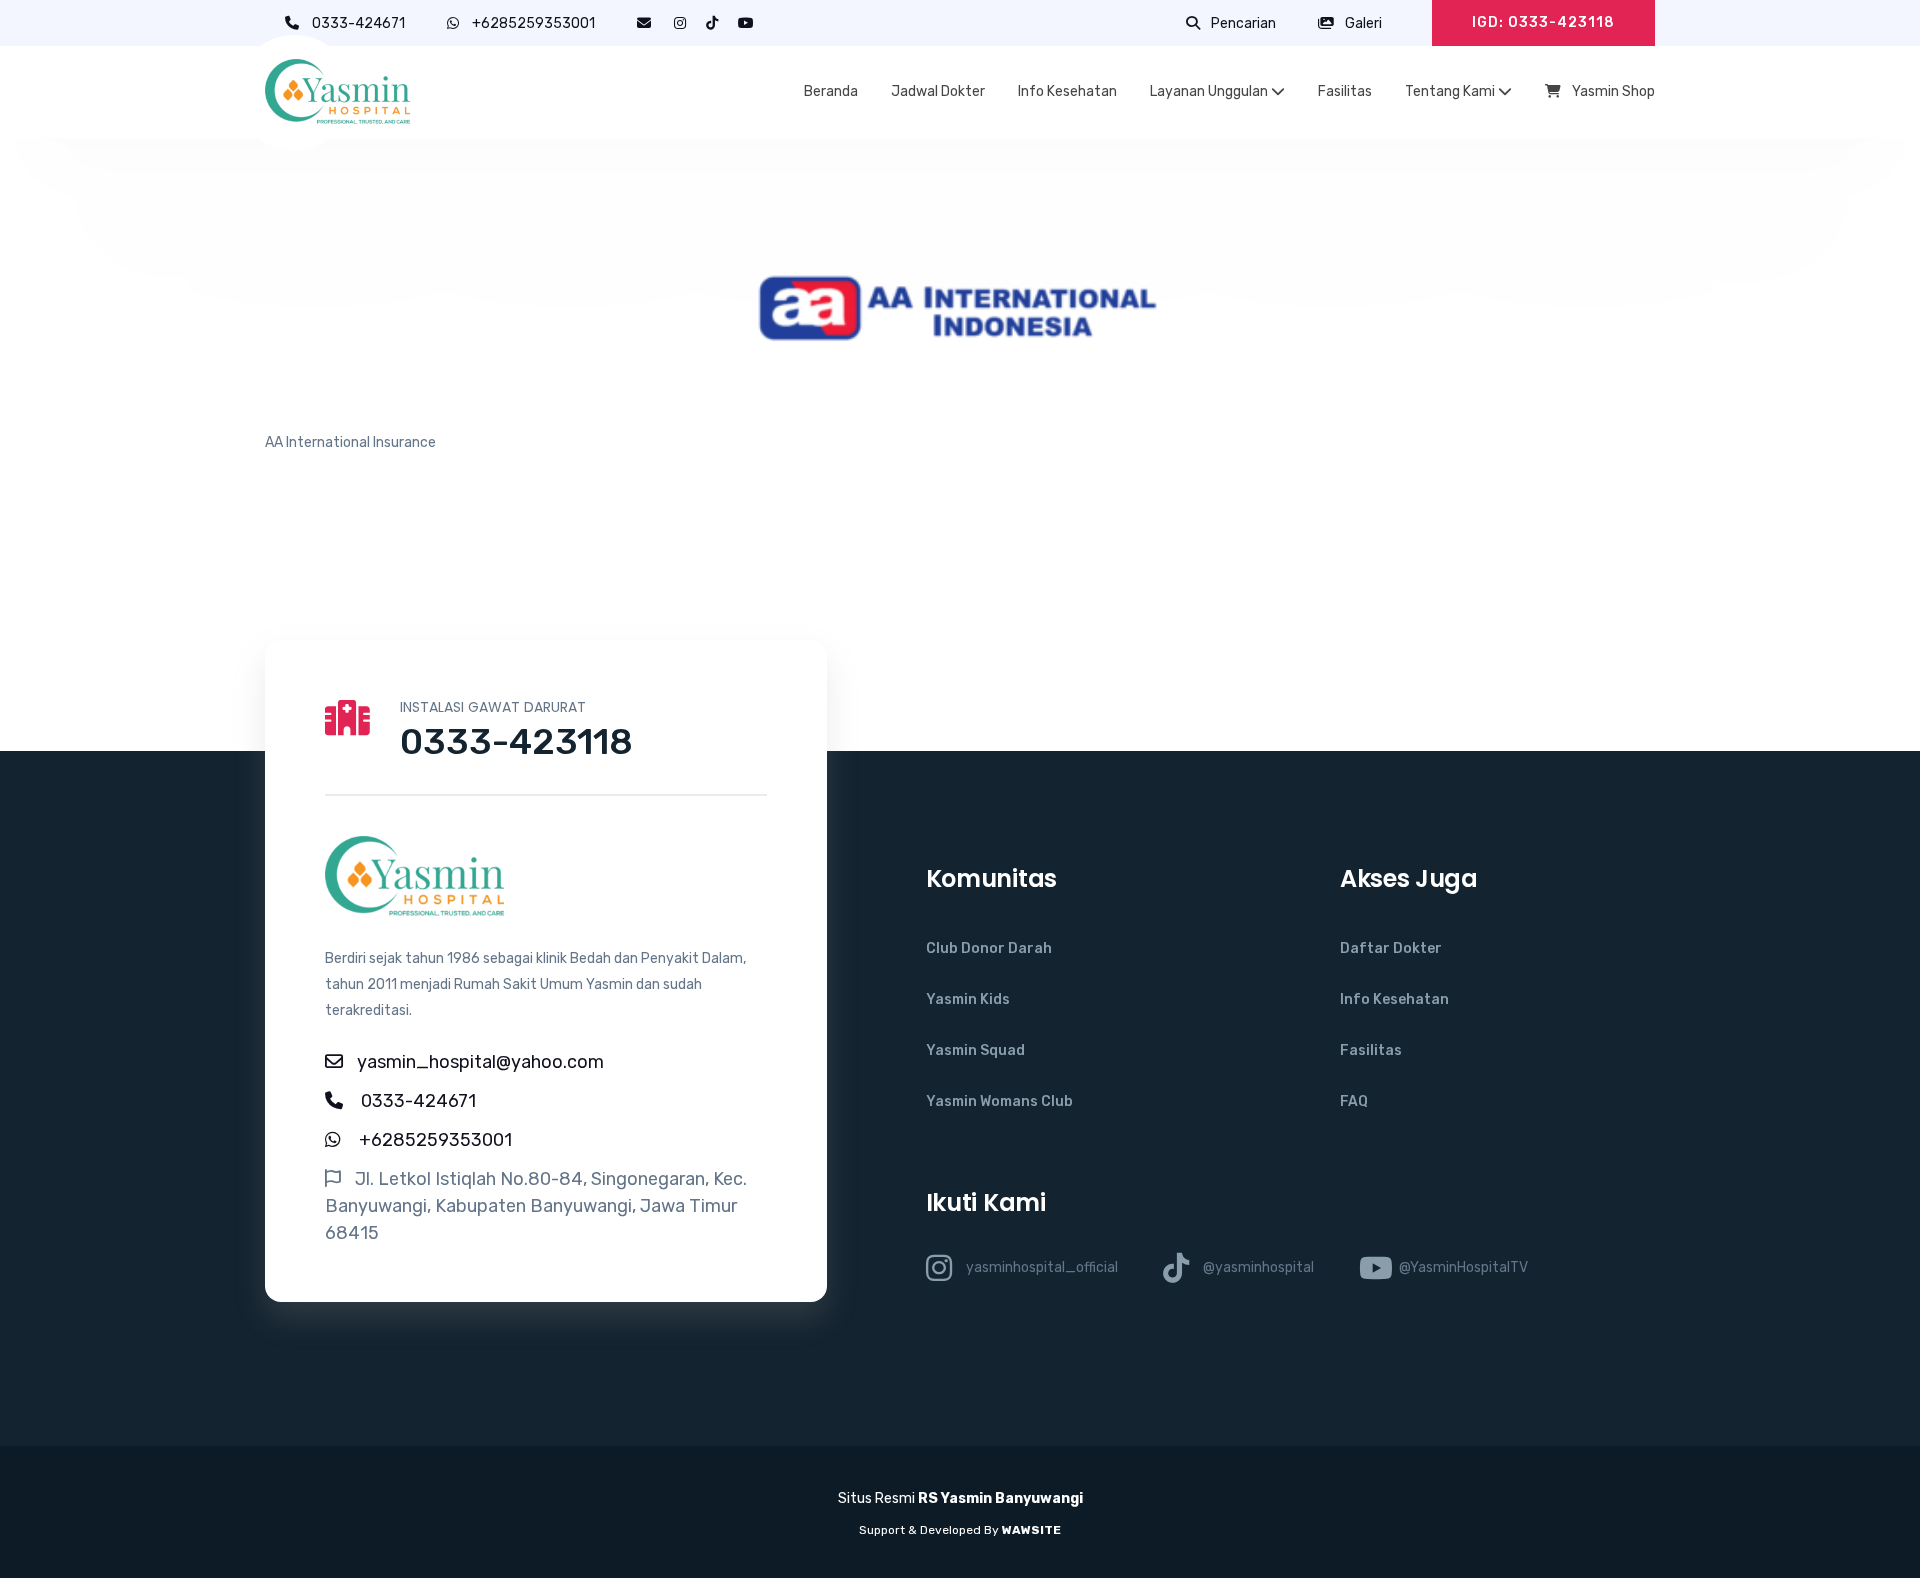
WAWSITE (1031, 1530)
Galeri (1362, 23)
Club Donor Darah (989, 948)
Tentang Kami (1451, 91)
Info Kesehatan (1067, 91)
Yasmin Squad (975, 1050)
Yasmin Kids (968, 999)
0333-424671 (360, 23)
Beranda (831, 91)
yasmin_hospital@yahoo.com (480, 1062)
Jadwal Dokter (938, 91)
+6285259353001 (533, 23)
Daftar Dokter (1391, 948)
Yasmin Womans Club (999, 1101)
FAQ (1354, 1101)
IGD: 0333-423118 (1543, 22)
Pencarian (1242, 23)
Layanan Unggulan (1210, 91)
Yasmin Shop (1612, 91)
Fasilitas (1345, 91)
